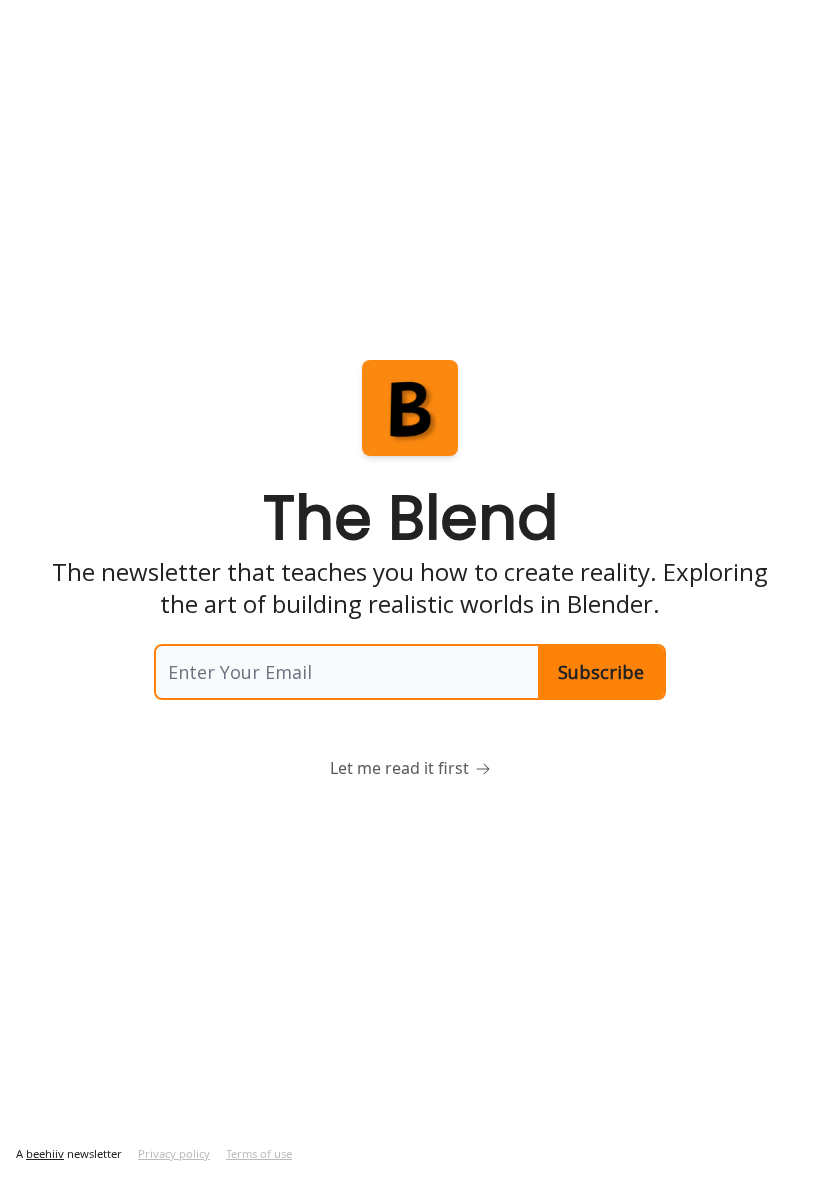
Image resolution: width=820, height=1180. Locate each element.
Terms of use (259, 1153)
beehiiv (45, 1153)
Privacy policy (174, 1153)
